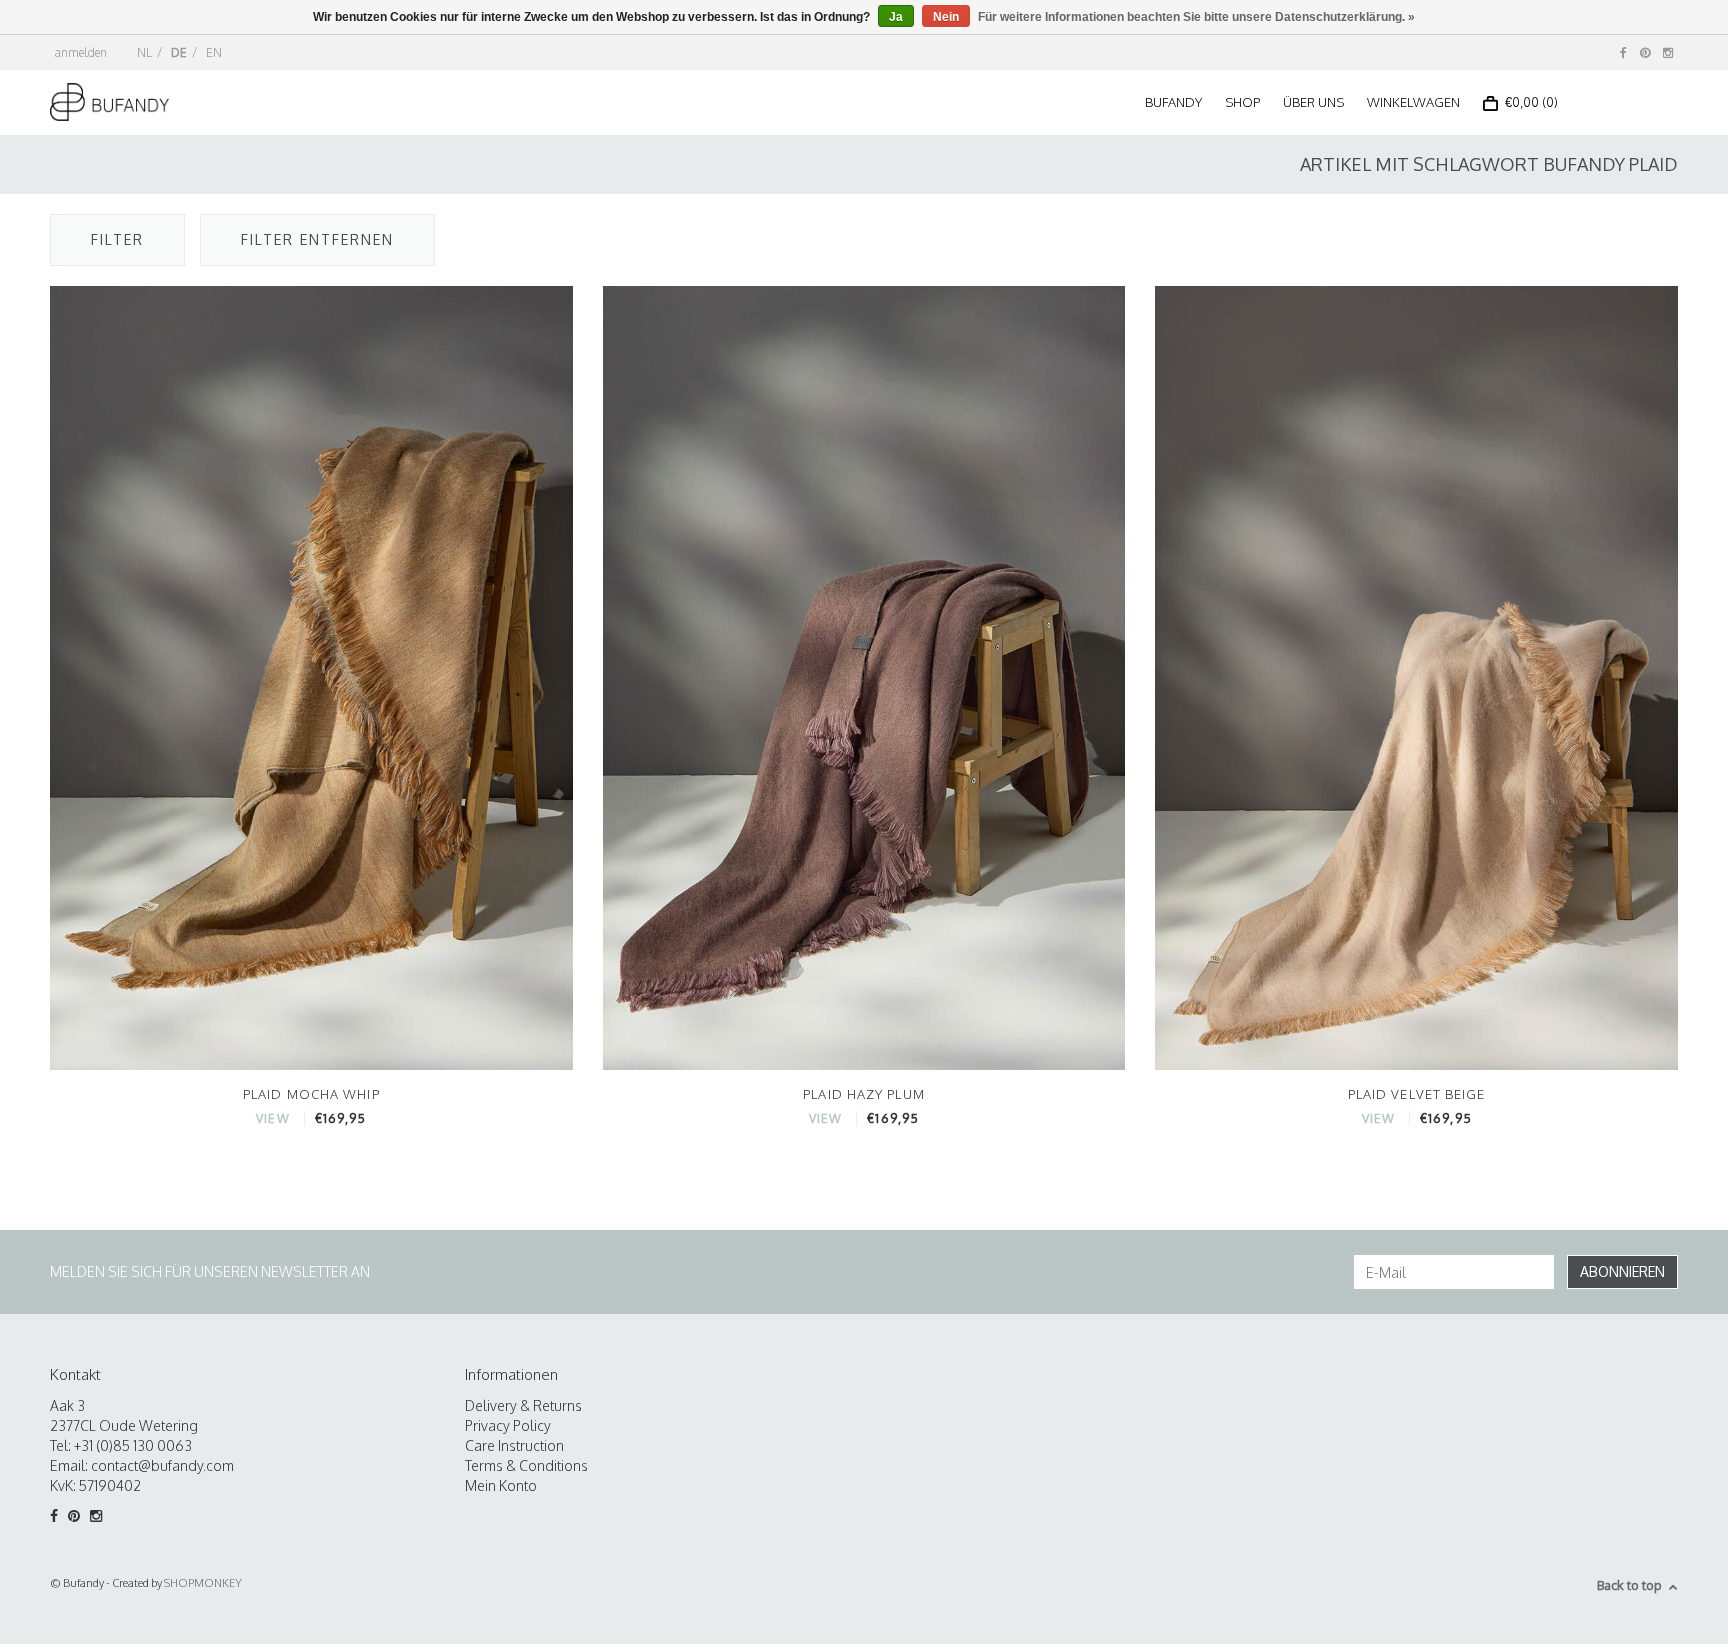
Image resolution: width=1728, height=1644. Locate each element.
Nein (946, 17)
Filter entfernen (317, 239)
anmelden (81, 52)
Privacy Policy (508, 1425)
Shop (1242, 102)
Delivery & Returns (523, 1405)
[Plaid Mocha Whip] (311, 676)
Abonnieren (1622, 1271)
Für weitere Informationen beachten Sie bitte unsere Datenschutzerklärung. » (1196, 17)
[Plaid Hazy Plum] (864, 676)
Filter (117, 239)
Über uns (1313, 102)
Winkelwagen (1413, 102)
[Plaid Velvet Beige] (1416, 676)
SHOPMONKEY (203, 1583)
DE (179, 52)
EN (214, 52)
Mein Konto (501, 1485)
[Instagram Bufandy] (1668, 52)
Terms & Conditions (526, 1465)
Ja (896, 17)
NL (144, 52)
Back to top (1629, 1585)
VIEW (272, 1118)
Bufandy (1173, 102)
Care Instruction (514, 1445)
